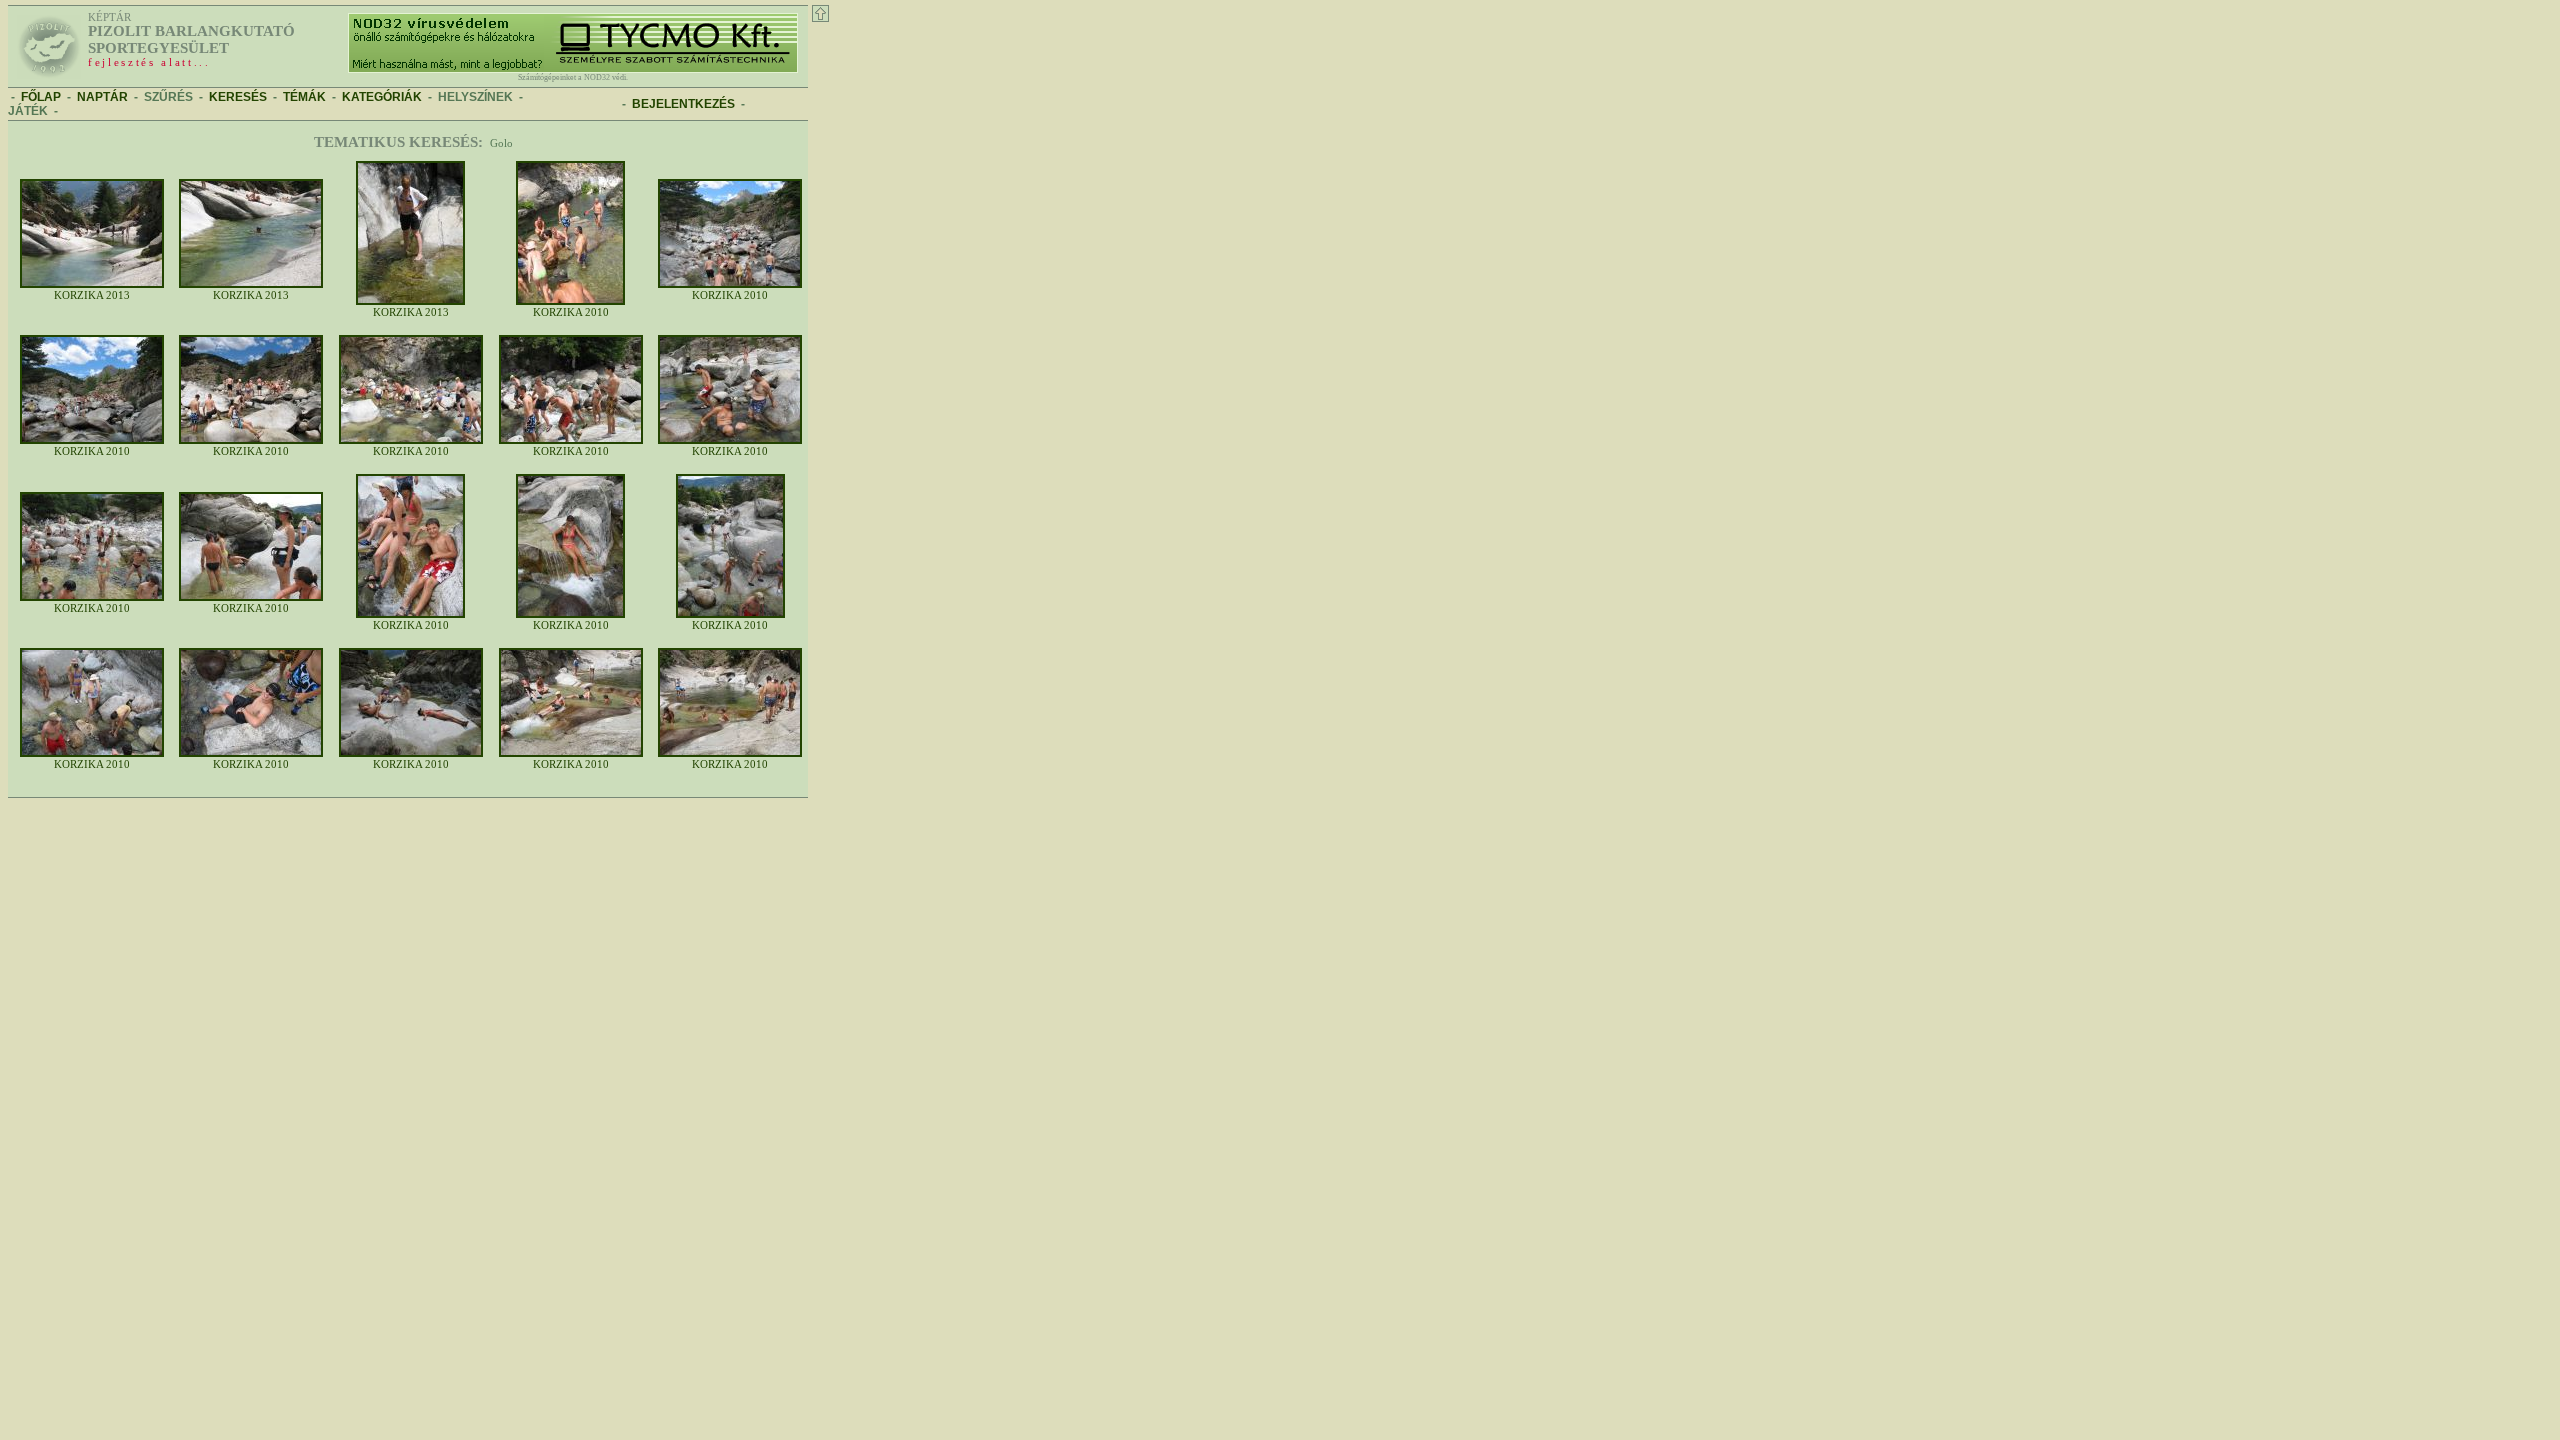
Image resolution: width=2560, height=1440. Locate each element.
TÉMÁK (304, 97)
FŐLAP (41, 97)
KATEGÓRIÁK (382, 97)
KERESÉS (238, 97)
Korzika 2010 (571, 312)
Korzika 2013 (92, 295)
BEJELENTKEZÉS (683, 104)
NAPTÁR (102, 97)
